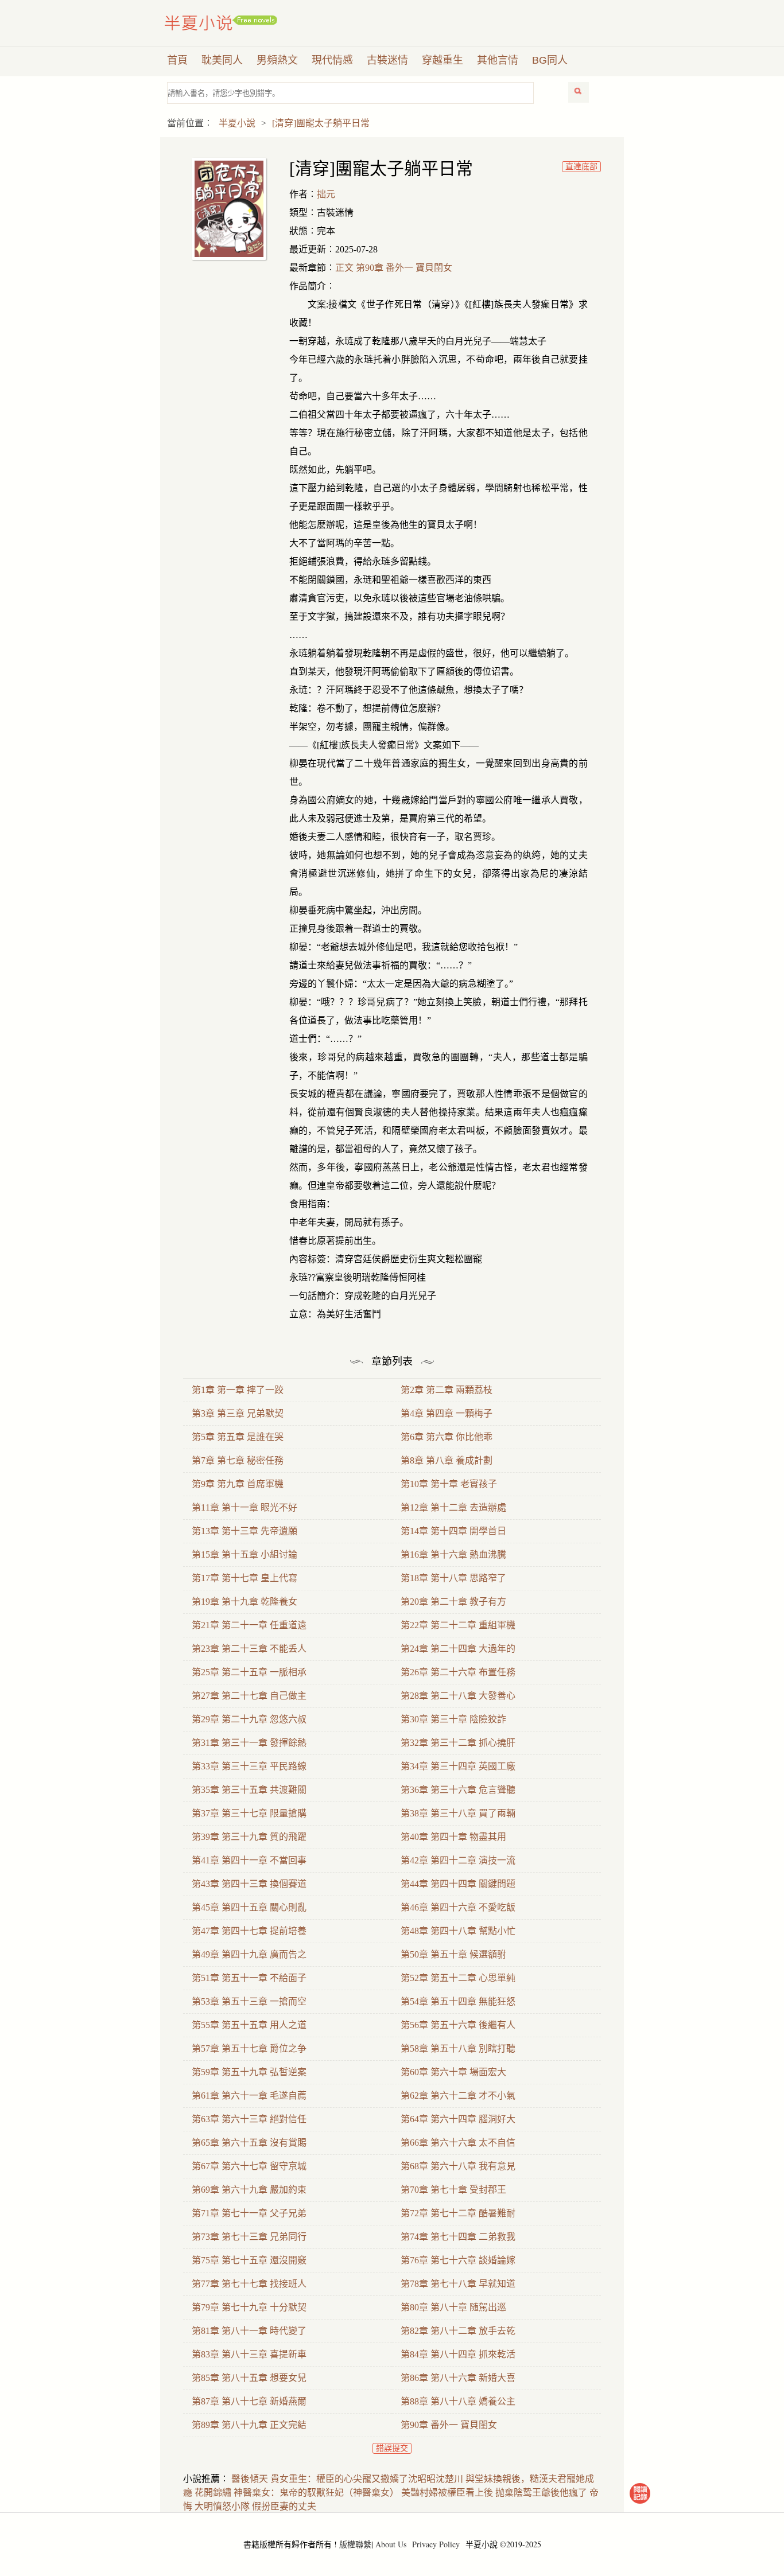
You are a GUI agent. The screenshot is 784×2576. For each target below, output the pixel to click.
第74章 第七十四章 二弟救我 (458, 2237)
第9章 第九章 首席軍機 (238, 1484)
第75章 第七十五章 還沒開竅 (249, 2260)
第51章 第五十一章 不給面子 (249, 1978)
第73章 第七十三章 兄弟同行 (249, 2237)
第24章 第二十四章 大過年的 (458, 1649)
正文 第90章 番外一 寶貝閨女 (394, 268)
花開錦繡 (213, 2493)
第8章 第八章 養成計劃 (447, 1460)
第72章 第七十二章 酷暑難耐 (458, 2213)
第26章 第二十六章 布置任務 (458, 1672)
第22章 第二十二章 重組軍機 (458, 1625)
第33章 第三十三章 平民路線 (249, 1766)
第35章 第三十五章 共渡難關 (249, 1790)
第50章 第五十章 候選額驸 (453, 1954)
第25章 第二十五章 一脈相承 (249, 1672)
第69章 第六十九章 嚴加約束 (249, 2190)
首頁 (177, 60)
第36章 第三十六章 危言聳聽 (458, 1790)
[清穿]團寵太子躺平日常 (321, 123)
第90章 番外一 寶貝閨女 (449, 2425)
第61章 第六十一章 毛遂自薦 (249, 2096)
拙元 (326, 194)
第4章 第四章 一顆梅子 (447, 1413)
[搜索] (579, 92)
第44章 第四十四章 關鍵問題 (458, 1884)
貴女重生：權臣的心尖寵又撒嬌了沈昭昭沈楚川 (367, 2479)
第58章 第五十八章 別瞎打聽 (458, 2048)
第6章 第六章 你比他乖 (447, 1437)
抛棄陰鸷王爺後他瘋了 (541, 2493)
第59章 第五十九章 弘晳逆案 (249, 2072)
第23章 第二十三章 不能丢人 (249, 1649)
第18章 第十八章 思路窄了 (453, 1578)
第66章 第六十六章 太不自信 (458, 2143)
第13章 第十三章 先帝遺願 (244, 1531)
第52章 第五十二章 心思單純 (458, 1978)
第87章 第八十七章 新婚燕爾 (249, 2401)
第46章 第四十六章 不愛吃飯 (458, 1907)
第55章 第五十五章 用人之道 (249, 2025)
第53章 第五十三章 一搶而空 (249, 2001)
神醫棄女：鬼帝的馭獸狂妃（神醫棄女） (316, 2493)
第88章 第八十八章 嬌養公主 (458, 2401)
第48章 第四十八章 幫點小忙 (458, 1931)
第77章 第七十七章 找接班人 (249, 2284)
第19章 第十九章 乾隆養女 (244, 1602)
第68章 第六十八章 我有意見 (458, 2166)
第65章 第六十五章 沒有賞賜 (249, 2143)
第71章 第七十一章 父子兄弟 (249, 2213)
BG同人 (550, 60)
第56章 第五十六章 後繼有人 (458, 2025)
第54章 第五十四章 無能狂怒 (458, 2001)
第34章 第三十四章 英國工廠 (458, 1766)
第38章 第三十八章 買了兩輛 (458, 1813)
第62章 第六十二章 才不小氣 (458, 2096)
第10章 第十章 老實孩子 (449, 1484)
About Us (391, 2544)
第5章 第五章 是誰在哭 (238, 1437)
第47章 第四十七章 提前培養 (249, 1931)
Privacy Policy (436, 2544)
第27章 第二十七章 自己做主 (249, 1696)
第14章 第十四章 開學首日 (453, 1531)
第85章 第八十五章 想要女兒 (249, 2378)
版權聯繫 (355, 2544)
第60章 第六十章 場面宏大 (453, 2072)
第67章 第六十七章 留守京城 (249, 2166)
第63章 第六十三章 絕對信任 (249, 2119)
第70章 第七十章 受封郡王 (453, 2190)
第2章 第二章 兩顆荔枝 (447, 1390)
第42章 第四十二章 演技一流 (458, 1860)
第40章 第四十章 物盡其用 (453, 1837)
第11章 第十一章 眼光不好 (244, 1507)
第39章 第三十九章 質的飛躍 (249, 1837)
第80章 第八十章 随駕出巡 (453, 2307)
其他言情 (498, 60)
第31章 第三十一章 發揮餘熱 (249, 1743)
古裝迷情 (387, 60)
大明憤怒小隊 (222, 2506)
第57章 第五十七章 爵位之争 (249, 2048)
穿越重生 (443, 60)
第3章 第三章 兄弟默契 (238, 1413)
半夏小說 (221, 23)
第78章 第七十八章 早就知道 (458, 2284)
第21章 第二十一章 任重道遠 (249, 1625)
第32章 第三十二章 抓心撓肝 (458, 1743)
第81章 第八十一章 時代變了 (249, 2331)
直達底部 (581, 167)
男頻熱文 (277, 60)
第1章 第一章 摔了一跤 (238, 1390)
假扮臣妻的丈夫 (284, 2506)
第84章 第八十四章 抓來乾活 (458, 2354)
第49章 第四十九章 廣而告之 (249, 1954)
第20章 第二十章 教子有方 (453, 1602)
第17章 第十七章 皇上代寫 (244, 1578)
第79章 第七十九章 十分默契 (249, 2307)
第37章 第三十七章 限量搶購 (249, 1813)
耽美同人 (222, 60)
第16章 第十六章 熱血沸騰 (453, 1554)
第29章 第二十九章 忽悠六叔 (249, 1719)
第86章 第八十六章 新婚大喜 (458, 2378)
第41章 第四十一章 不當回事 (249, 1860)
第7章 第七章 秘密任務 (238, 1460)
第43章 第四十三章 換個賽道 (249, 1884)
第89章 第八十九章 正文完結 (249, 2425)
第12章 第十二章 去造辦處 (453, 1507)
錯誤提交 (392, 2448)
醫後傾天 (250, 2479)
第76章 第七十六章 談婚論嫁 (458, 2260)
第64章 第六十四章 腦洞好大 (458, 2119)
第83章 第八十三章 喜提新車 (249, 2354)
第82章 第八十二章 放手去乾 (458, 2331)
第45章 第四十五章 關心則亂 (249, 1907)
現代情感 (332, 60)
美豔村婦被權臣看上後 (447, 2493)
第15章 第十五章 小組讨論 (244, 1554)
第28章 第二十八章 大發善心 (458, 1696)
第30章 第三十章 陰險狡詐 (453, 1719)
